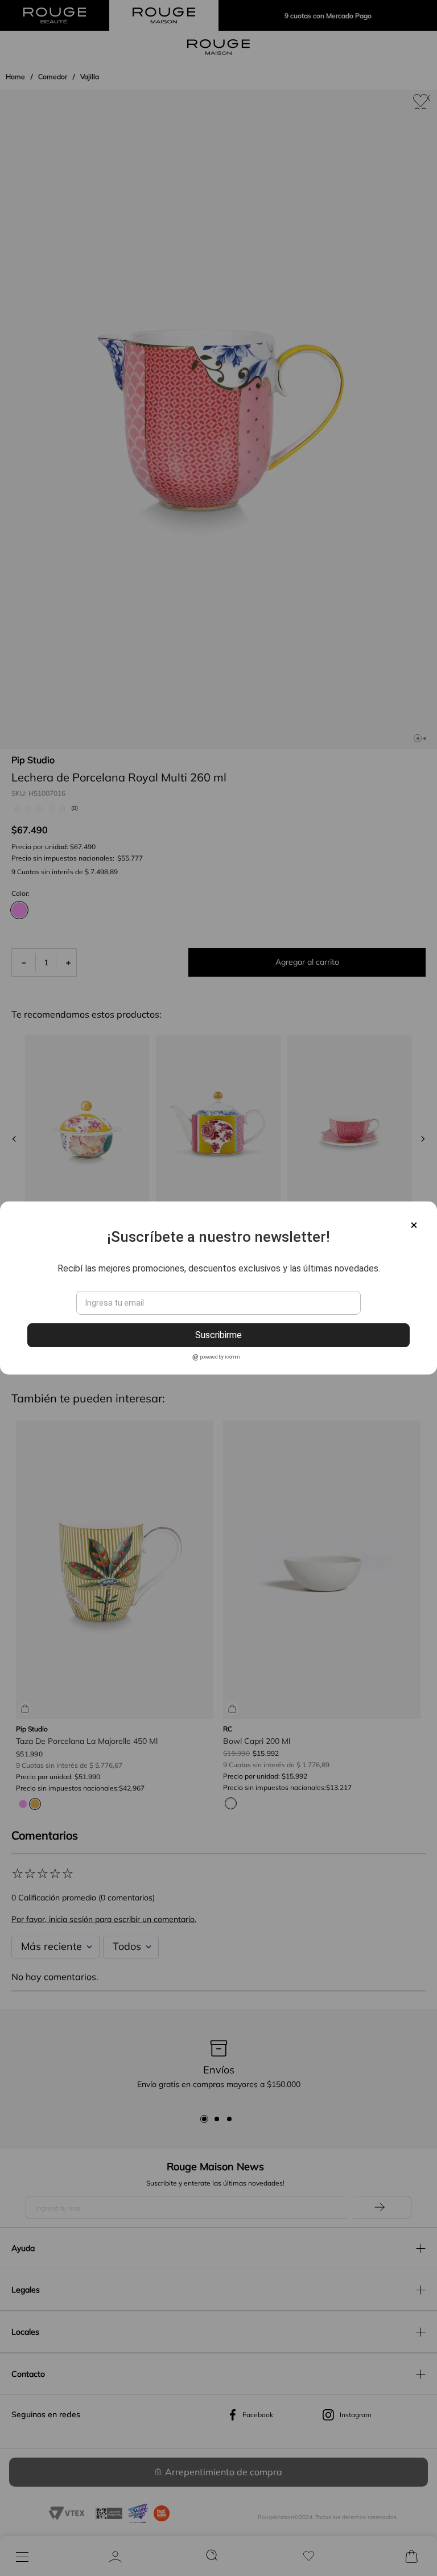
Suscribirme (218, 1335)
